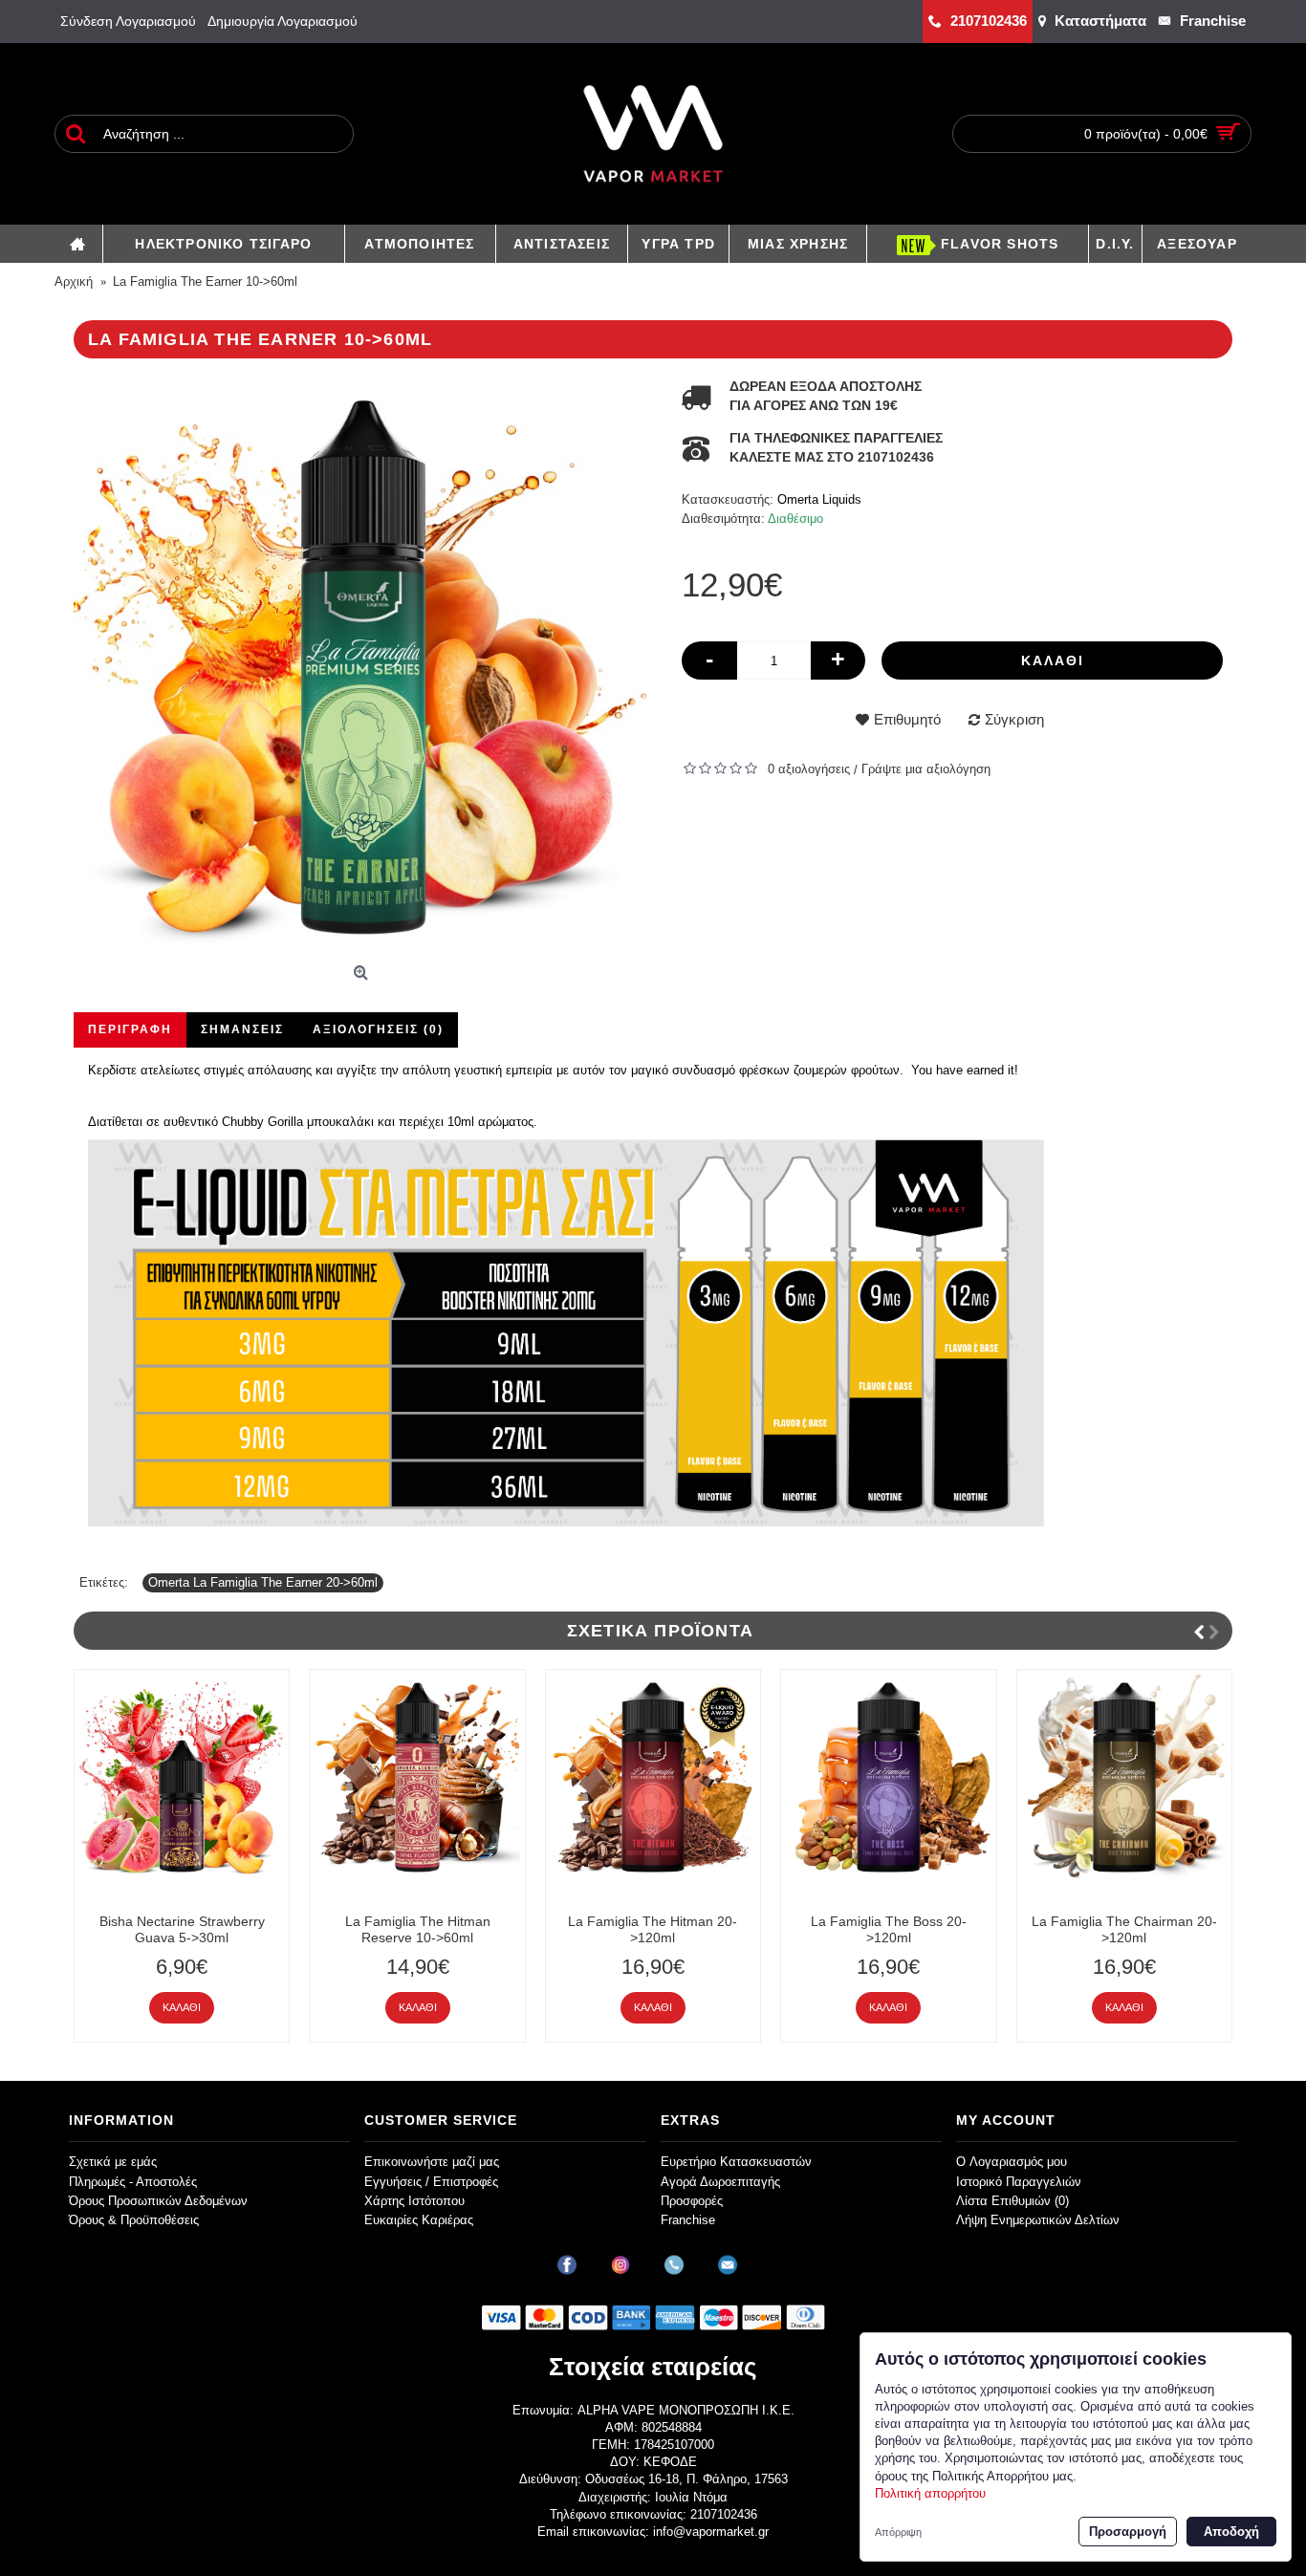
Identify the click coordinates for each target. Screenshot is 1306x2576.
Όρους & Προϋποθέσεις (134, 2220)
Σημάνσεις (242, 1029)
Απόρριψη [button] (898, 2532)
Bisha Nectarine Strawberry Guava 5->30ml (182, 1929)
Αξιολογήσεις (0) (378, 1029)
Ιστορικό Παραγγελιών (1019, 2182)
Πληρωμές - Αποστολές (133, 2182)
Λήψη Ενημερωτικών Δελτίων (1038, 2220)
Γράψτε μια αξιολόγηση (926, 769)
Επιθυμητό (907, 719)
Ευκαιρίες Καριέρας (419, 2220)
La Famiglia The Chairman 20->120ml (1124, 1929)
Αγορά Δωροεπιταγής (720, 2182)
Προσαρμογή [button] (1128, 2532)
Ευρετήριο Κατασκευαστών (736, 2162)
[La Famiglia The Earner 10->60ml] (363, 667)
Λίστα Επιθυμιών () (1012, 2201)
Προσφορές (692, 2201)
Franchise (688, 2220)
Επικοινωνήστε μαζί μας (432, 2162)
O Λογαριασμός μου (1012, 2162)
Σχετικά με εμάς (113, 2162)
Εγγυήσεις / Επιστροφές (431, 2182)
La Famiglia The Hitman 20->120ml (653, 1929)
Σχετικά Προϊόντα (660, 1631)
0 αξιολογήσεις (809, 769)
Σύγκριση (1014, 719)
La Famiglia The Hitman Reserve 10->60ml (418, 1929)
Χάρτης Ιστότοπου (414, 2201)
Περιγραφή (130, 1029)
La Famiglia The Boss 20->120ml (889, 1929)
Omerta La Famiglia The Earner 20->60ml (263, 1582)
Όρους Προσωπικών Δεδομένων (158, 2201)
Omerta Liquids (819, 499)
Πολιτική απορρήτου (930, 2493)
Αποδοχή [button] (1231, 2532)
